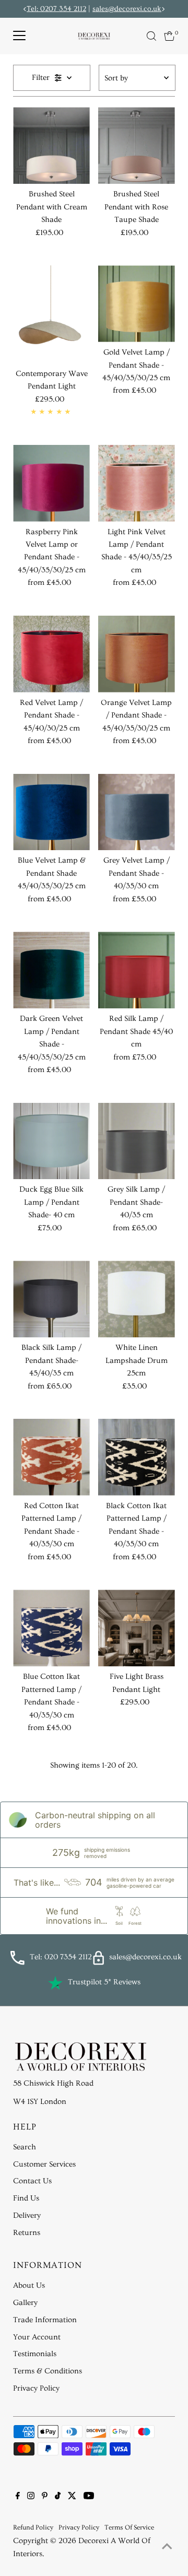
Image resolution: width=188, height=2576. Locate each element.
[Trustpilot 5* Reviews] (55, 1983)
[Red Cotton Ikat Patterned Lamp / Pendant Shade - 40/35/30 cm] (51, 1457)
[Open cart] (169, 36)
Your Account (37, 2337)
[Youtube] (89, 2497)
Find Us (26, 2198)
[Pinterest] (45, 2497)
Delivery (27, 2215)
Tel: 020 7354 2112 (61, 1957)
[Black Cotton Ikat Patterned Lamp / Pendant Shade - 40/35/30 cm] (137, 1457)
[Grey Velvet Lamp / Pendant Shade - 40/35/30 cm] (137, 812)
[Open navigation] (19, 36)
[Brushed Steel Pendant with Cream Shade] (51, 145)
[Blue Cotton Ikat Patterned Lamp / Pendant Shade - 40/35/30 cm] (51, 1628)
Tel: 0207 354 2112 (56, 9)
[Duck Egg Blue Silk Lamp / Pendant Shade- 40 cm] (51, 1141)
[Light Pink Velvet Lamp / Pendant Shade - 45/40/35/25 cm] (137, 483)
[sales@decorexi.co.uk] (98, 1963)
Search (25, 2147)
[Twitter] (72, 2497)
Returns (27, 2233)
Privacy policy (79, 2527)
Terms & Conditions (48, 2371)
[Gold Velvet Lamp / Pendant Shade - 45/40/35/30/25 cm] (137, 304)
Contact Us (32, 2181)
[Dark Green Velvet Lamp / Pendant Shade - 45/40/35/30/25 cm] (51, 970)
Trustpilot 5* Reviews (104, 1982)
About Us (29, 2285)
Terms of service (129, 2527)
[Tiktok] (58, 2497)
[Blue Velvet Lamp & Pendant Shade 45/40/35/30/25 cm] (51, 812)
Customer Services (44, 2164)
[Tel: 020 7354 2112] (17, 1963)
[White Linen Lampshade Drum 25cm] (137, 1299)
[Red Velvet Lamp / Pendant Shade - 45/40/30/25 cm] (51, 654)
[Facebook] (18, 2497)
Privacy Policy (36, 2388)
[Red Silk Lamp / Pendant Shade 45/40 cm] (137, 970)
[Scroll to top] (167, 2547)
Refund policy (33, 2527)
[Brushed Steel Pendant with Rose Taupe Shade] (137, 145)
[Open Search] (151, 36)
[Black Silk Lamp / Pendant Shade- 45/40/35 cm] (51, 1299)
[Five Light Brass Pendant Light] (137, 1628)
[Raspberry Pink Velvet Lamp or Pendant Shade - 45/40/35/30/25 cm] (51, 483)
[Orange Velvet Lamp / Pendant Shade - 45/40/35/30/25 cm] (137, 654)
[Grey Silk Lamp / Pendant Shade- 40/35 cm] (137, 1141)
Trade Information (45, 2320)
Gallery (25, 2303)
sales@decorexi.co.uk (127, 9)
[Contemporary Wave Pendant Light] (51, 314)
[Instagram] (31, 2497)
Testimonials (35, 2354)
